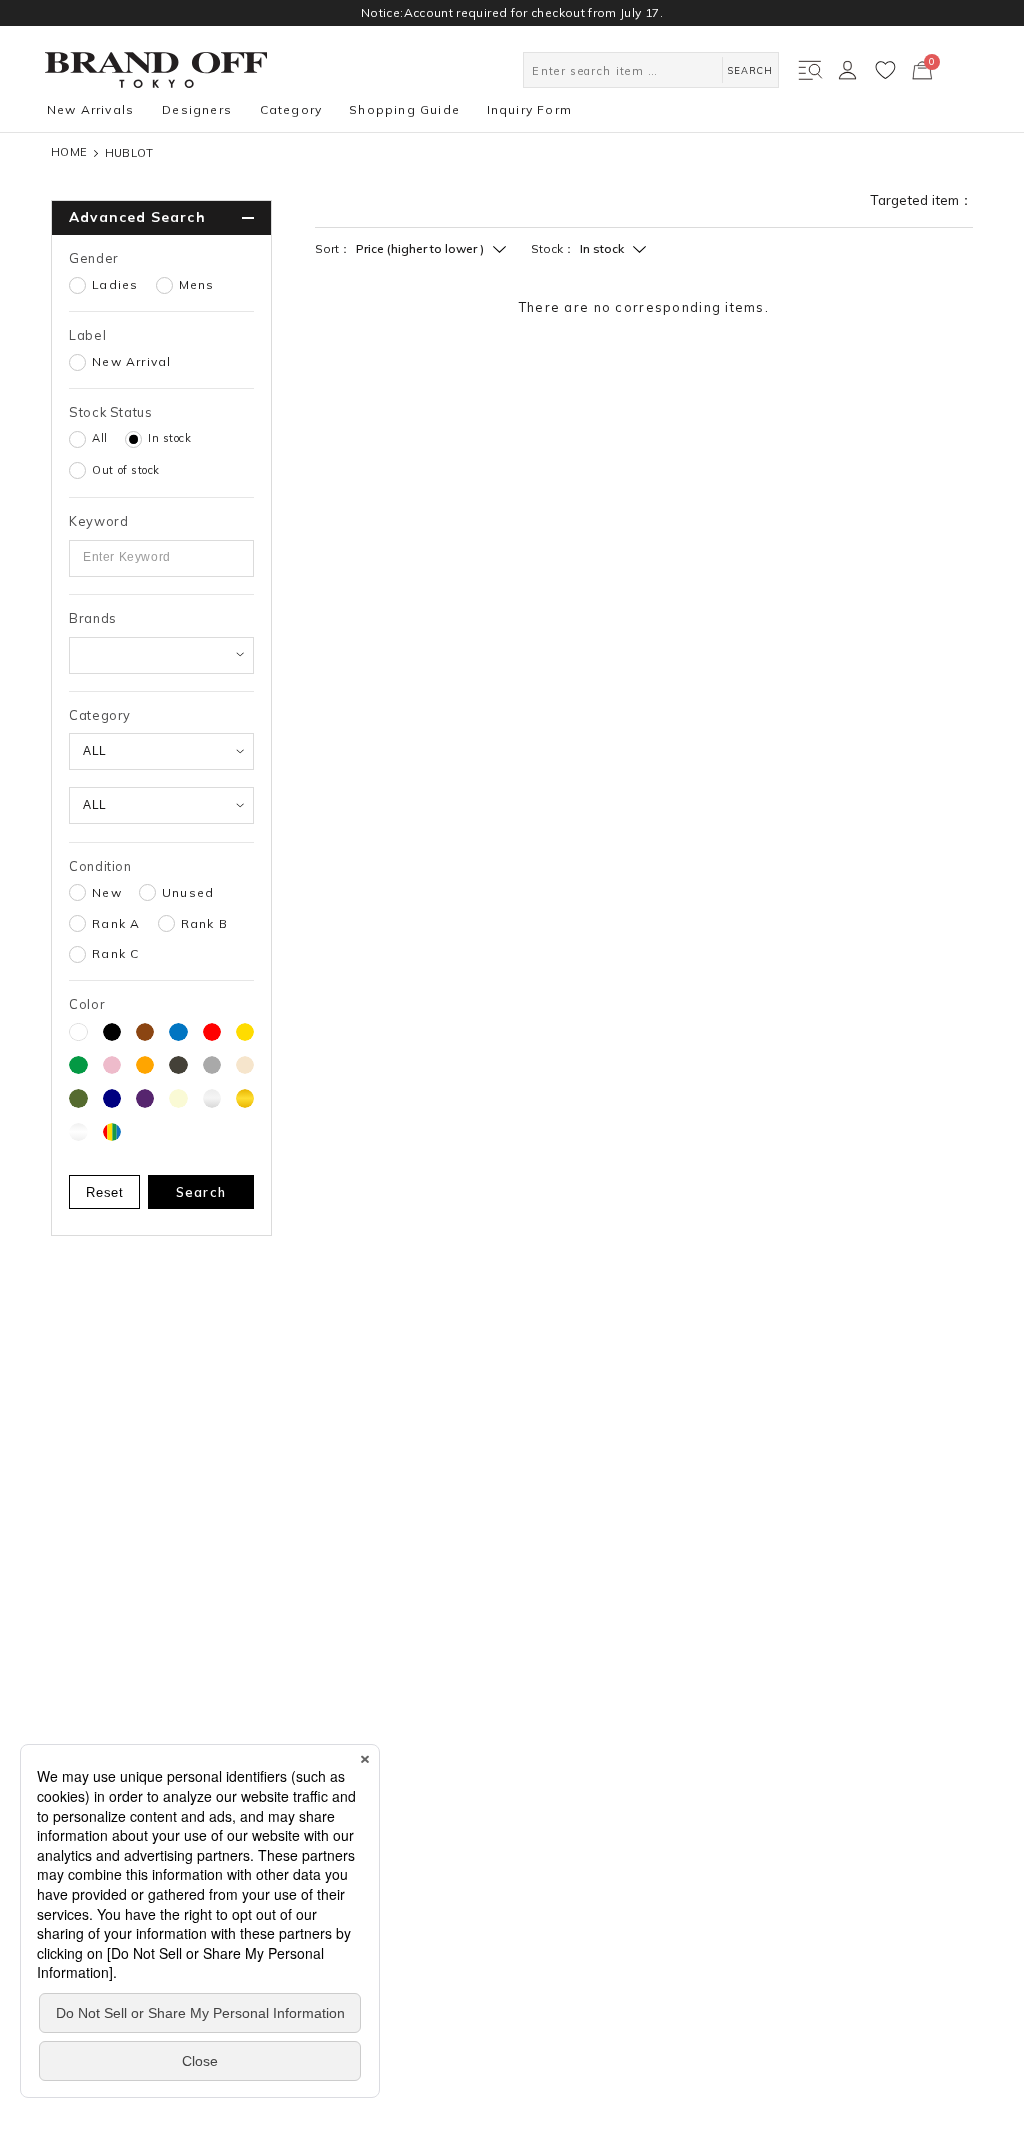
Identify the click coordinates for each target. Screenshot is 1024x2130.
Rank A (116, 924)
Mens (197, 285)
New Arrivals (90, 109)
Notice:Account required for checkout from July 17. (512, 12)
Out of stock (126, 470)
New (107, 893)
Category (291, 109)
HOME (69, 152)
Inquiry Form (529, 109)
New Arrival (131, 362)
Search (201, 1192)
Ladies (115, 285)
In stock (169, 438)
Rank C (115, 954)
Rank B (204, 924)
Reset (104, 1192)
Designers (197, 109)
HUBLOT (129, 153)
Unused (188, 893)
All (100, 438)
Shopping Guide (404, 109)
